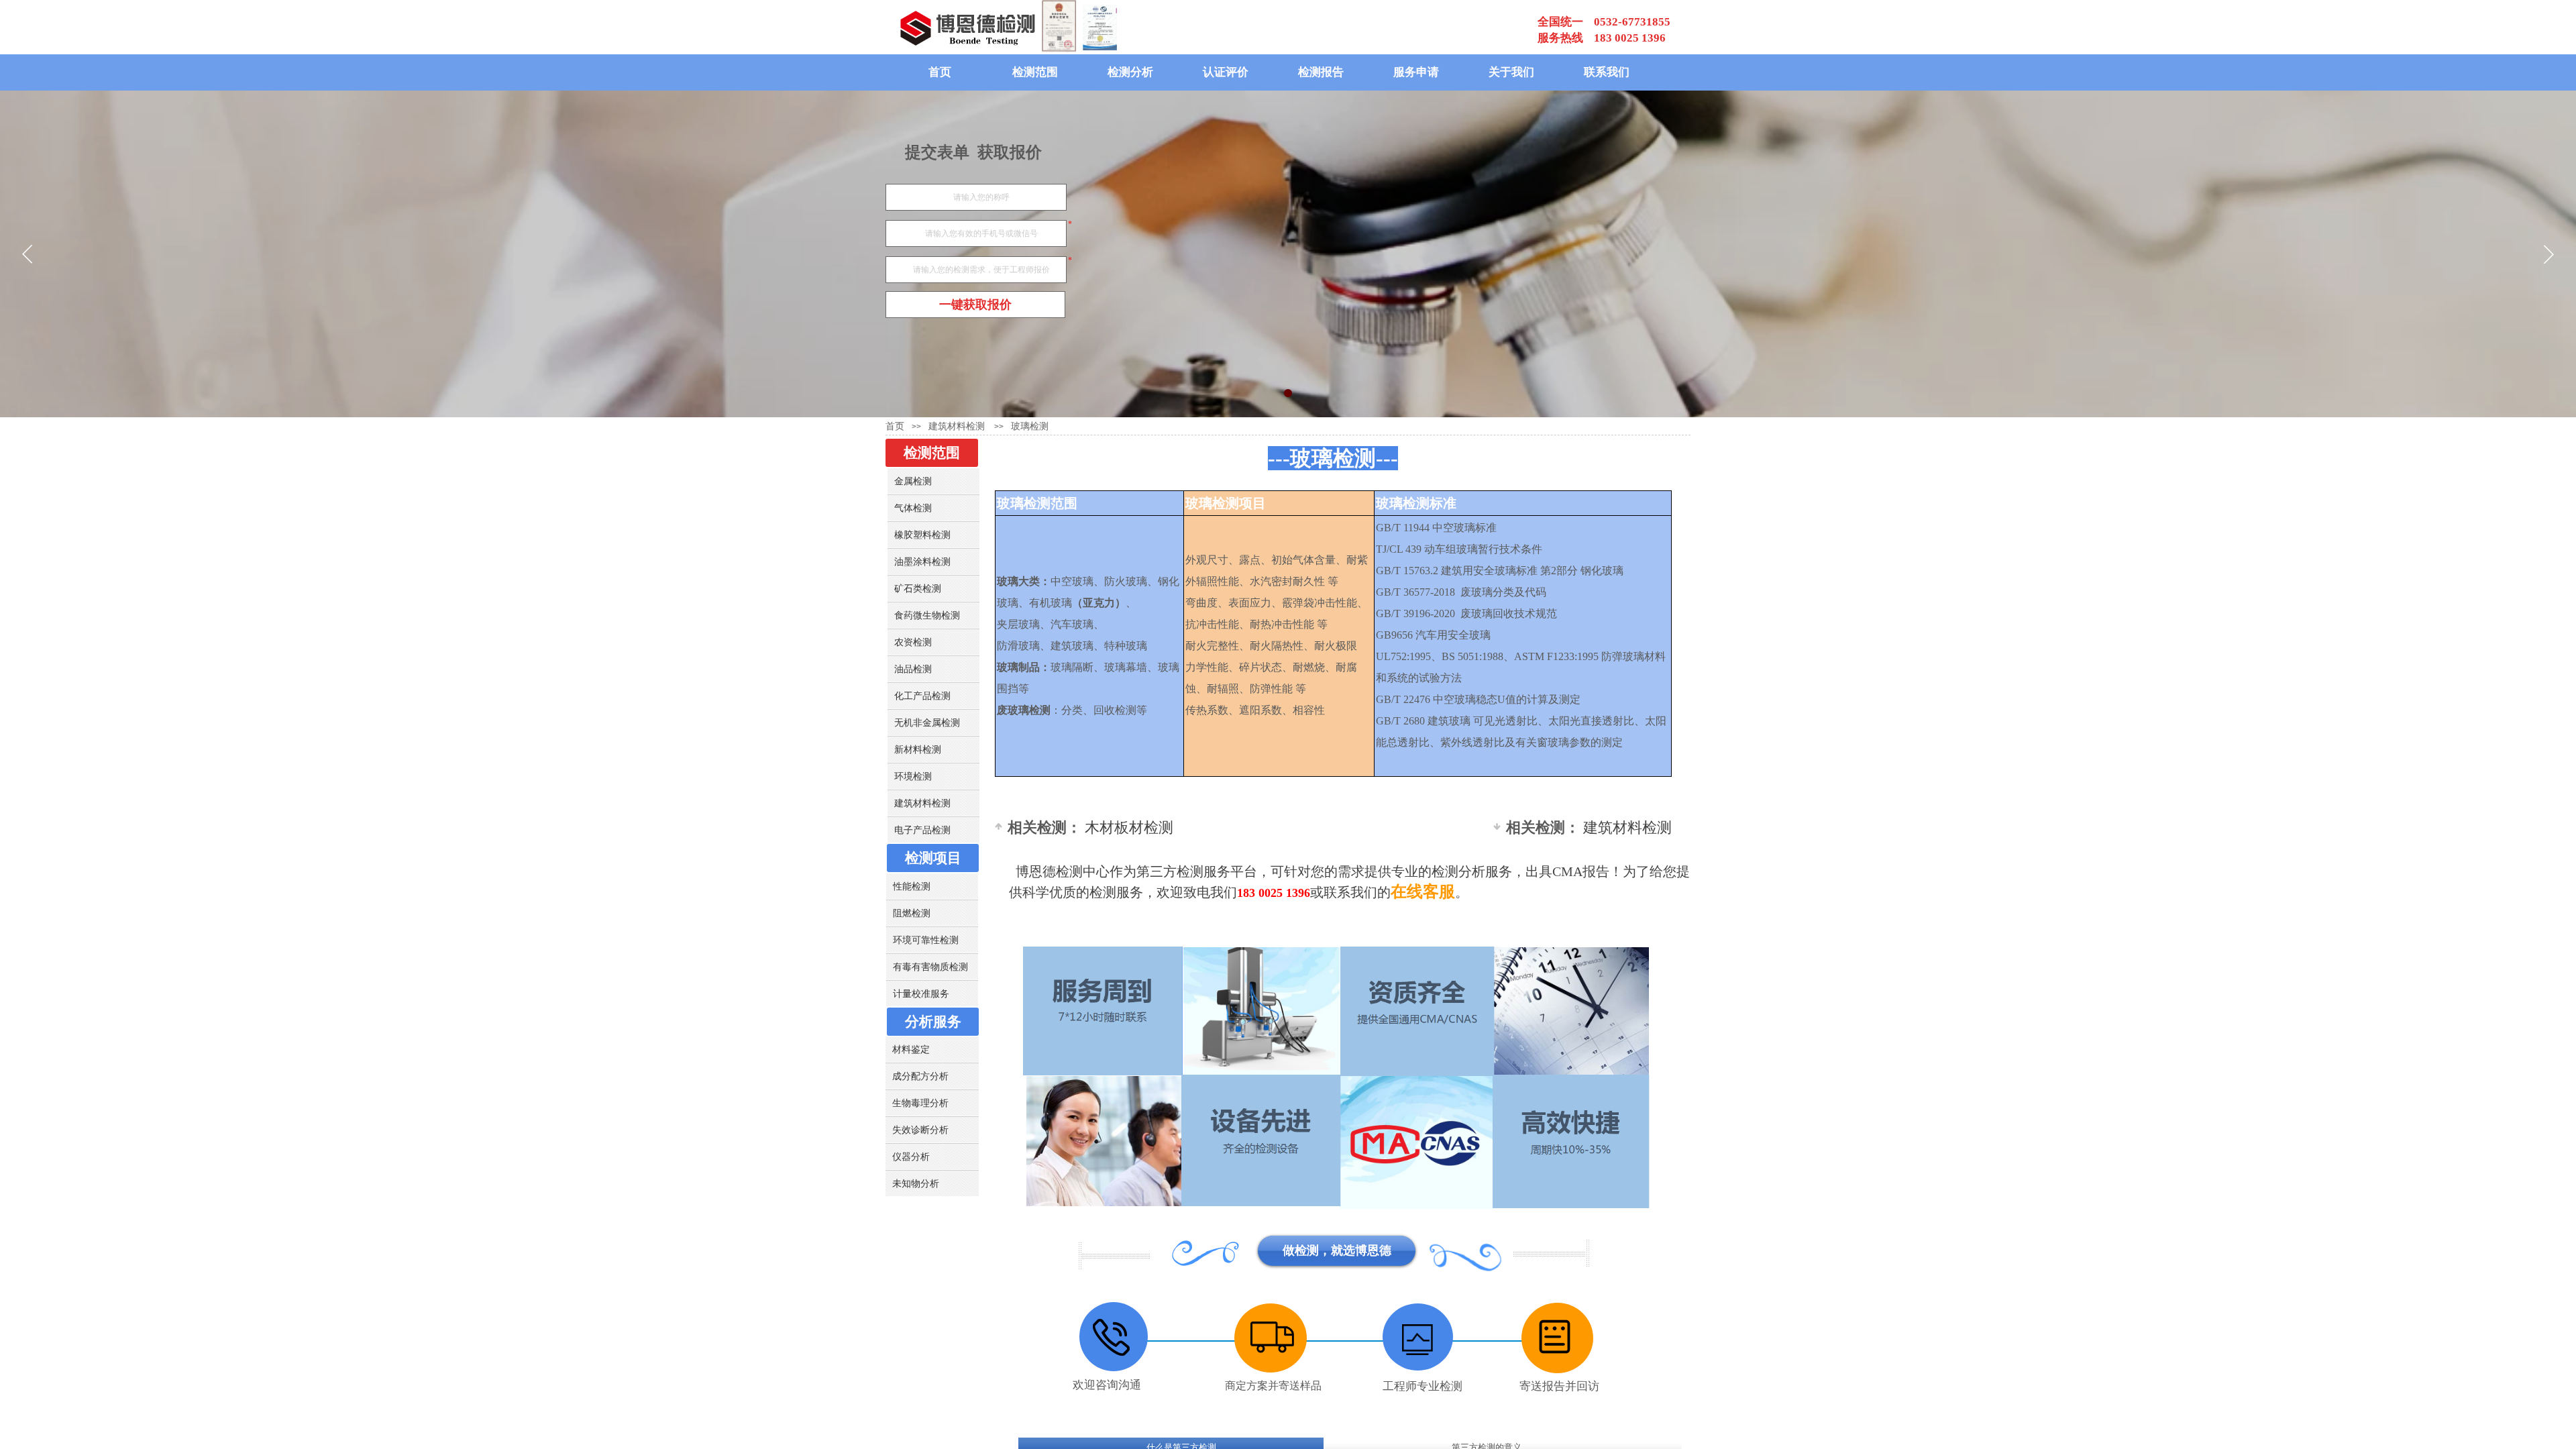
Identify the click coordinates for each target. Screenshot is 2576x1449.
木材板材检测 (1090, 827)
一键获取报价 (975, 305)
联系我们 (1607, 72)
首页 (940, 72)
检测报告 (1321, 72)
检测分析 (1130, 72)
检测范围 (1035, 72)
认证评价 (1226, 72)
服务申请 (1416, 72)
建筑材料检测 (1589, 827)
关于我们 (1511, 72)
